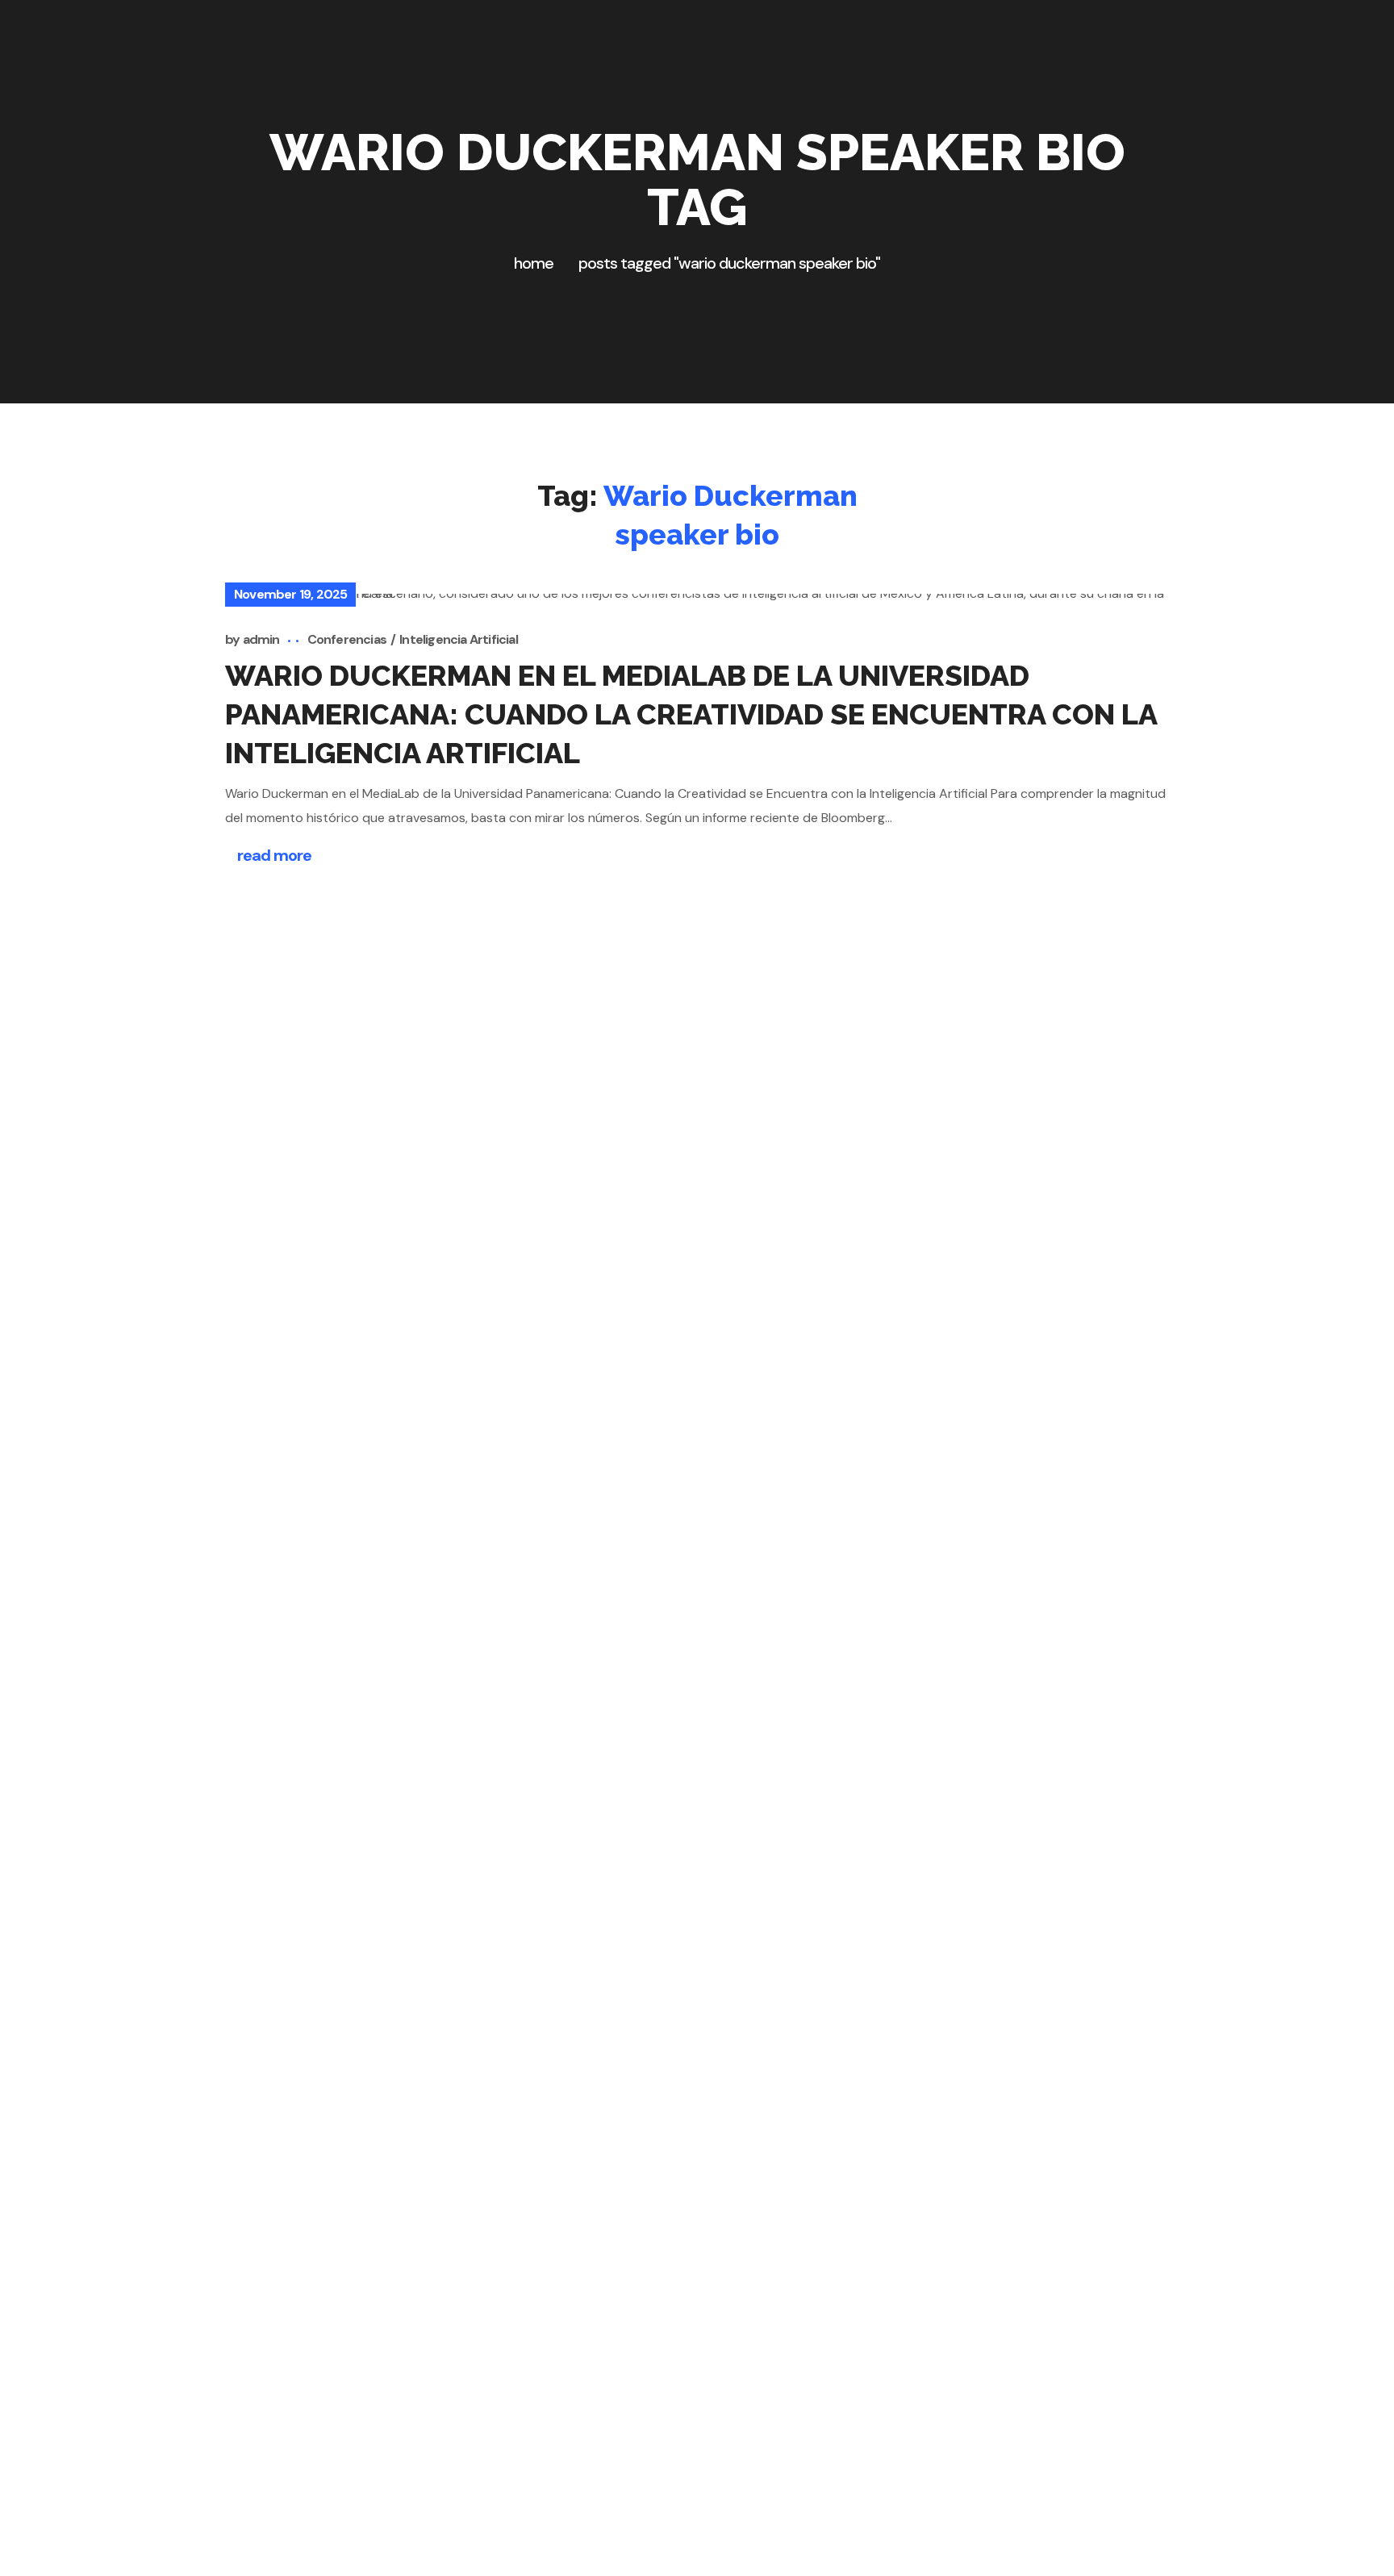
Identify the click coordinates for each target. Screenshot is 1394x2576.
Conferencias (347, 639)
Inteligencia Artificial (459, 639)
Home (534, 263)
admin (261, 639)
